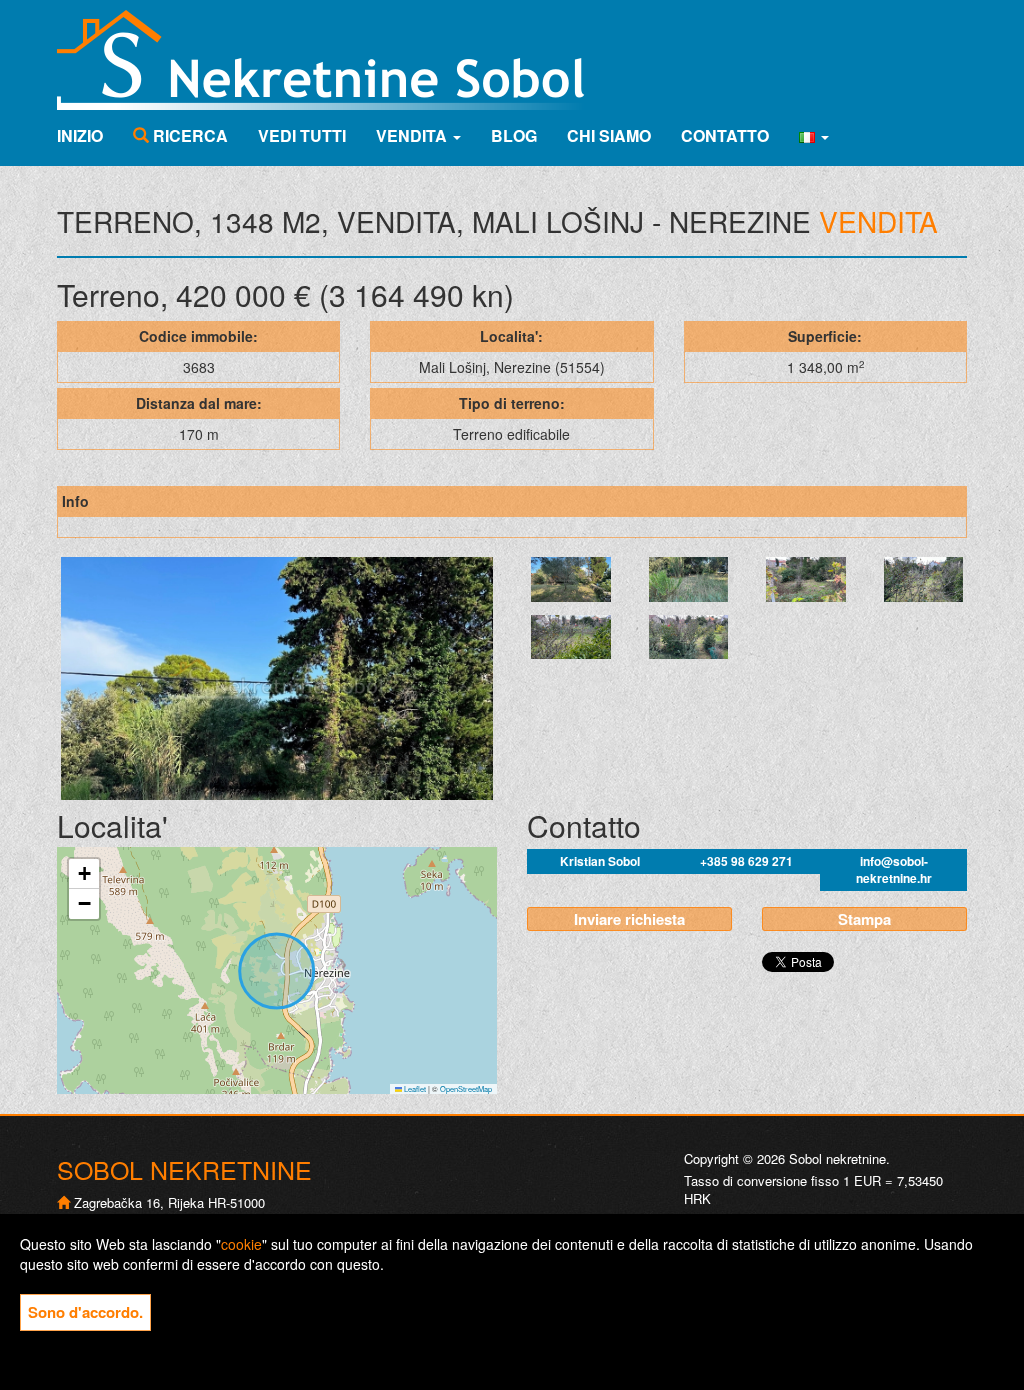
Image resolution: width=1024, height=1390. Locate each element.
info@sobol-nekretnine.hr (894, 869)
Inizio (80, 135)
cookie (241, 1244)
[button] (814, 136)
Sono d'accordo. (85, 1312)
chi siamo (609, 135)
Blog (514, 135)
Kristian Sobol (600, 861)
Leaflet (414, 1088)
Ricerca (188, 135)
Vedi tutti (302, 135)
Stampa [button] (864, 919)
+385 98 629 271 (746, 861)
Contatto (725, 135)
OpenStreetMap (466, 1088)
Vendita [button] (413, 135)
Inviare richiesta (629, 919)
